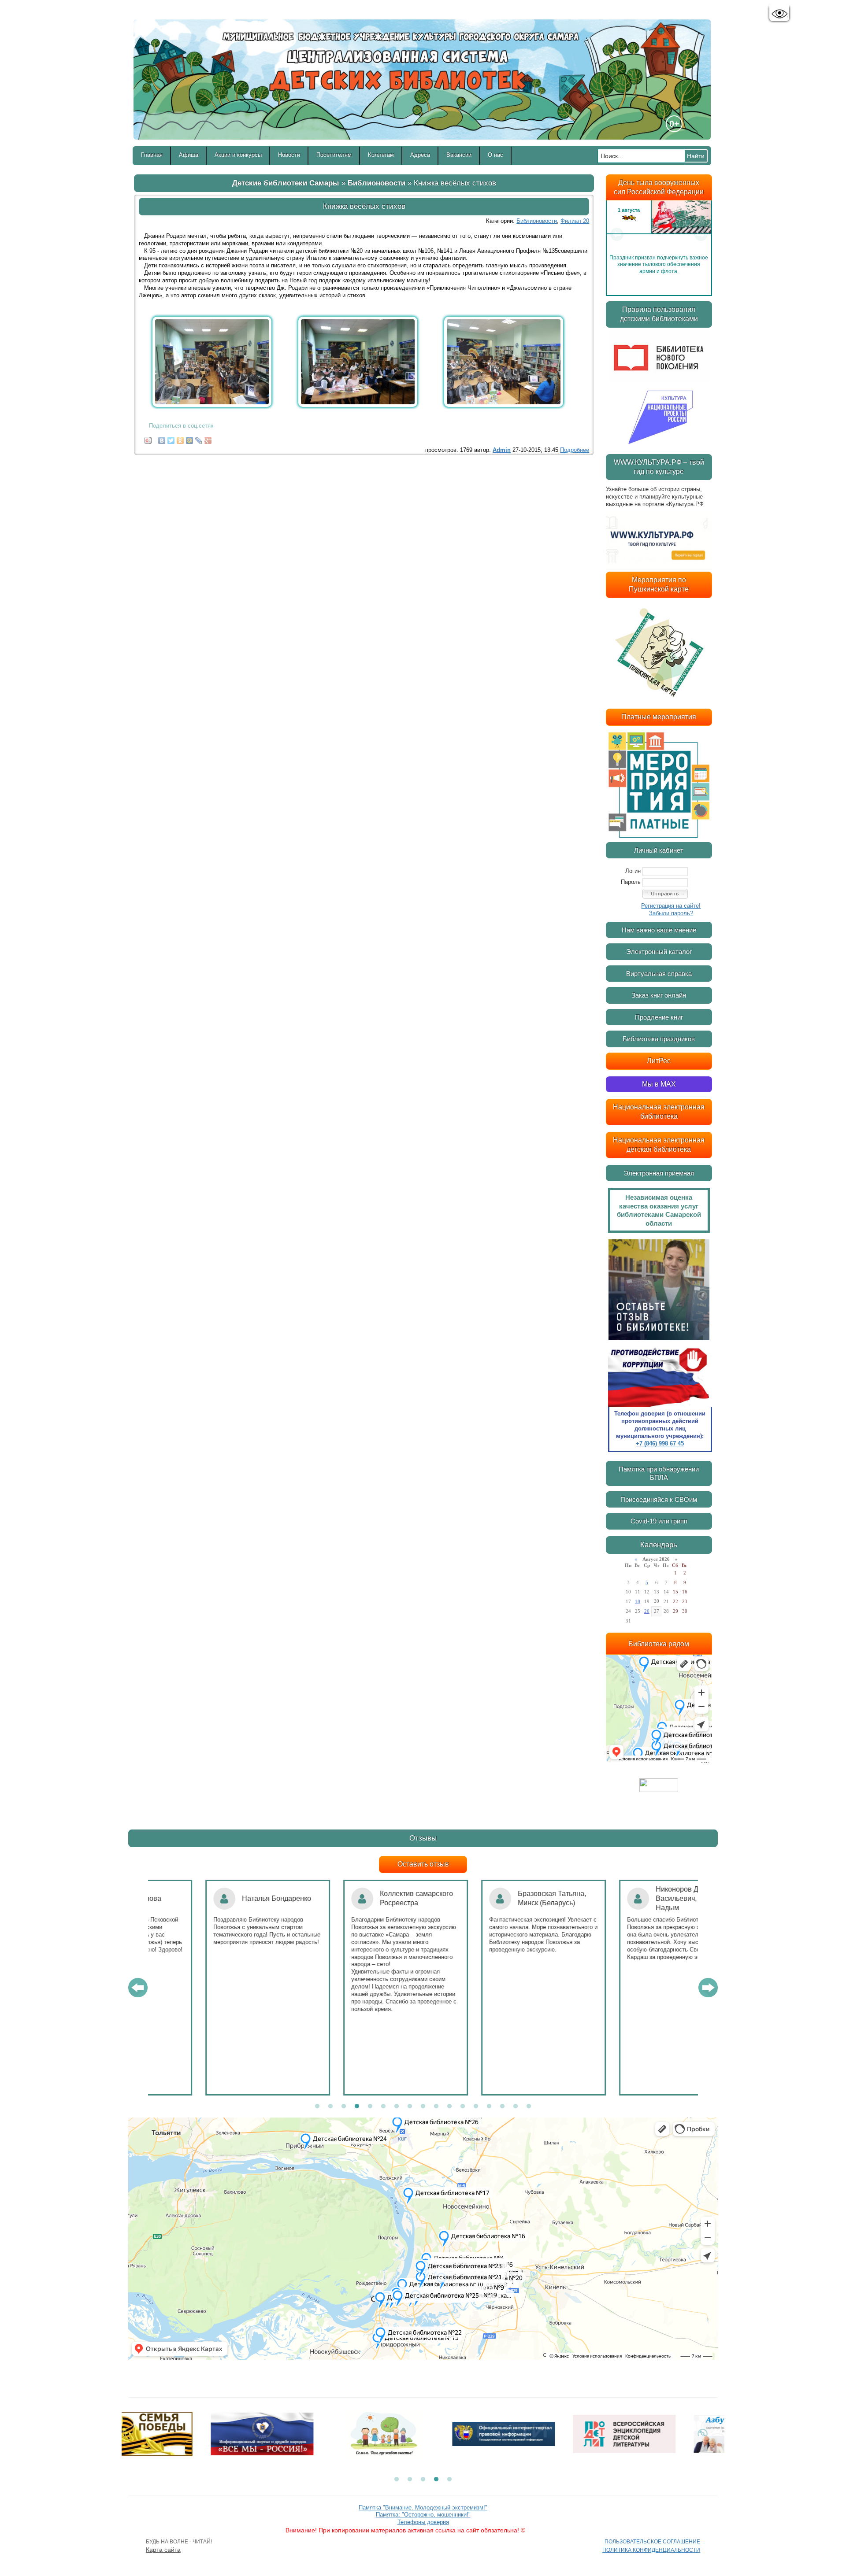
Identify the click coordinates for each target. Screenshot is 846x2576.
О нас (495, 155)
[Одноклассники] (180, 438)
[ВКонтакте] (162, 438)
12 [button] (463, 2107)
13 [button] (476, 2107)
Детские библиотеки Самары (286, 183)
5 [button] (370, 2107)
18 (638, 1601)
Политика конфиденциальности (651, 2550)
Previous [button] (617, 234)
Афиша (189, 155)
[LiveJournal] (199, 438)
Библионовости (377, 183)
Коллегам (381, 155)
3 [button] (344, 2107)
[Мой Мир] (190, 438)
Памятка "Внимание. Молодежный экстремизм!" (423, 2508)
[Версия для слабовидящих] (779, 14)
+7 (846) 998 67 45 (660, 1443)
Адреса (420, 155)
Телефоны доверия (423, 2522)
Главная (152, 155)
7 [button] (397, 2107)
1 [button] (317, 2107)
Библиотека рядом (659, 1644)
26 (647, 1611)
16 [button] (516, 2107)
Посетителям (334, 155)
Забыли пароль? (671, 913)
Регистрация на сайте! (671, 906)
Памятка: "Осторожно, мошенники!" (423, 2515)
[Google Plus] (208, 438)
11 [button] (449, 2107)
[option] (659, 234)
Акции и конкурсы (238, 155)
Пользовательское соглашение (652, 2542)
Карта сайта (163, 2550)
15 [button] (502, 2107)
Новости (289, 155)
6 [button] (383, 2107)
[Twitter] (171, 438)
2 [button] (330, 2107)
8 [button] (410, 2107)
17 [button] (529, 2107)
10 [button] (436, 2107)
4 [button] (357, 2107)
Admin (502, 450)
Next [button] (701, 234)
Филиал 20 (575, 221)
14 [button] (489, 2107)
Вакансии (459, 155)
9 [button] (423, 2107)
